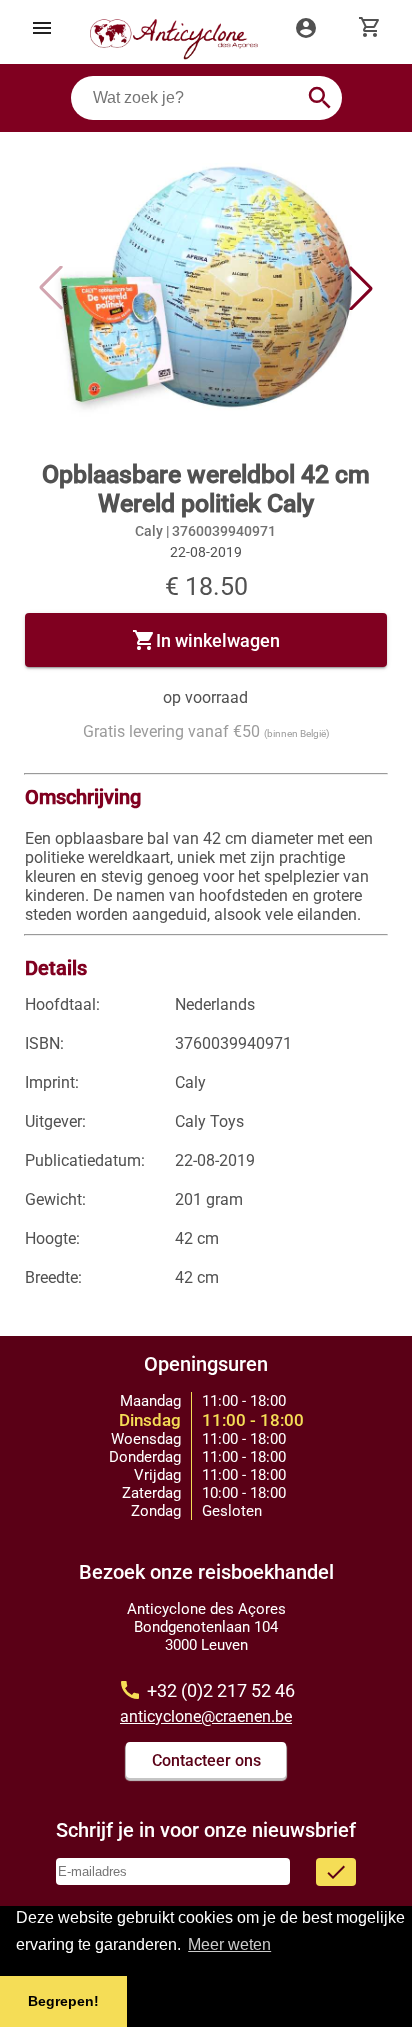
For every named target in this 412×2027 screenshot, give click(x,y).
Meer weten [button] (229, 1944)
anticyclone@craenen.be (206, 1716)
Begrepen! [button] (63, 2001)
